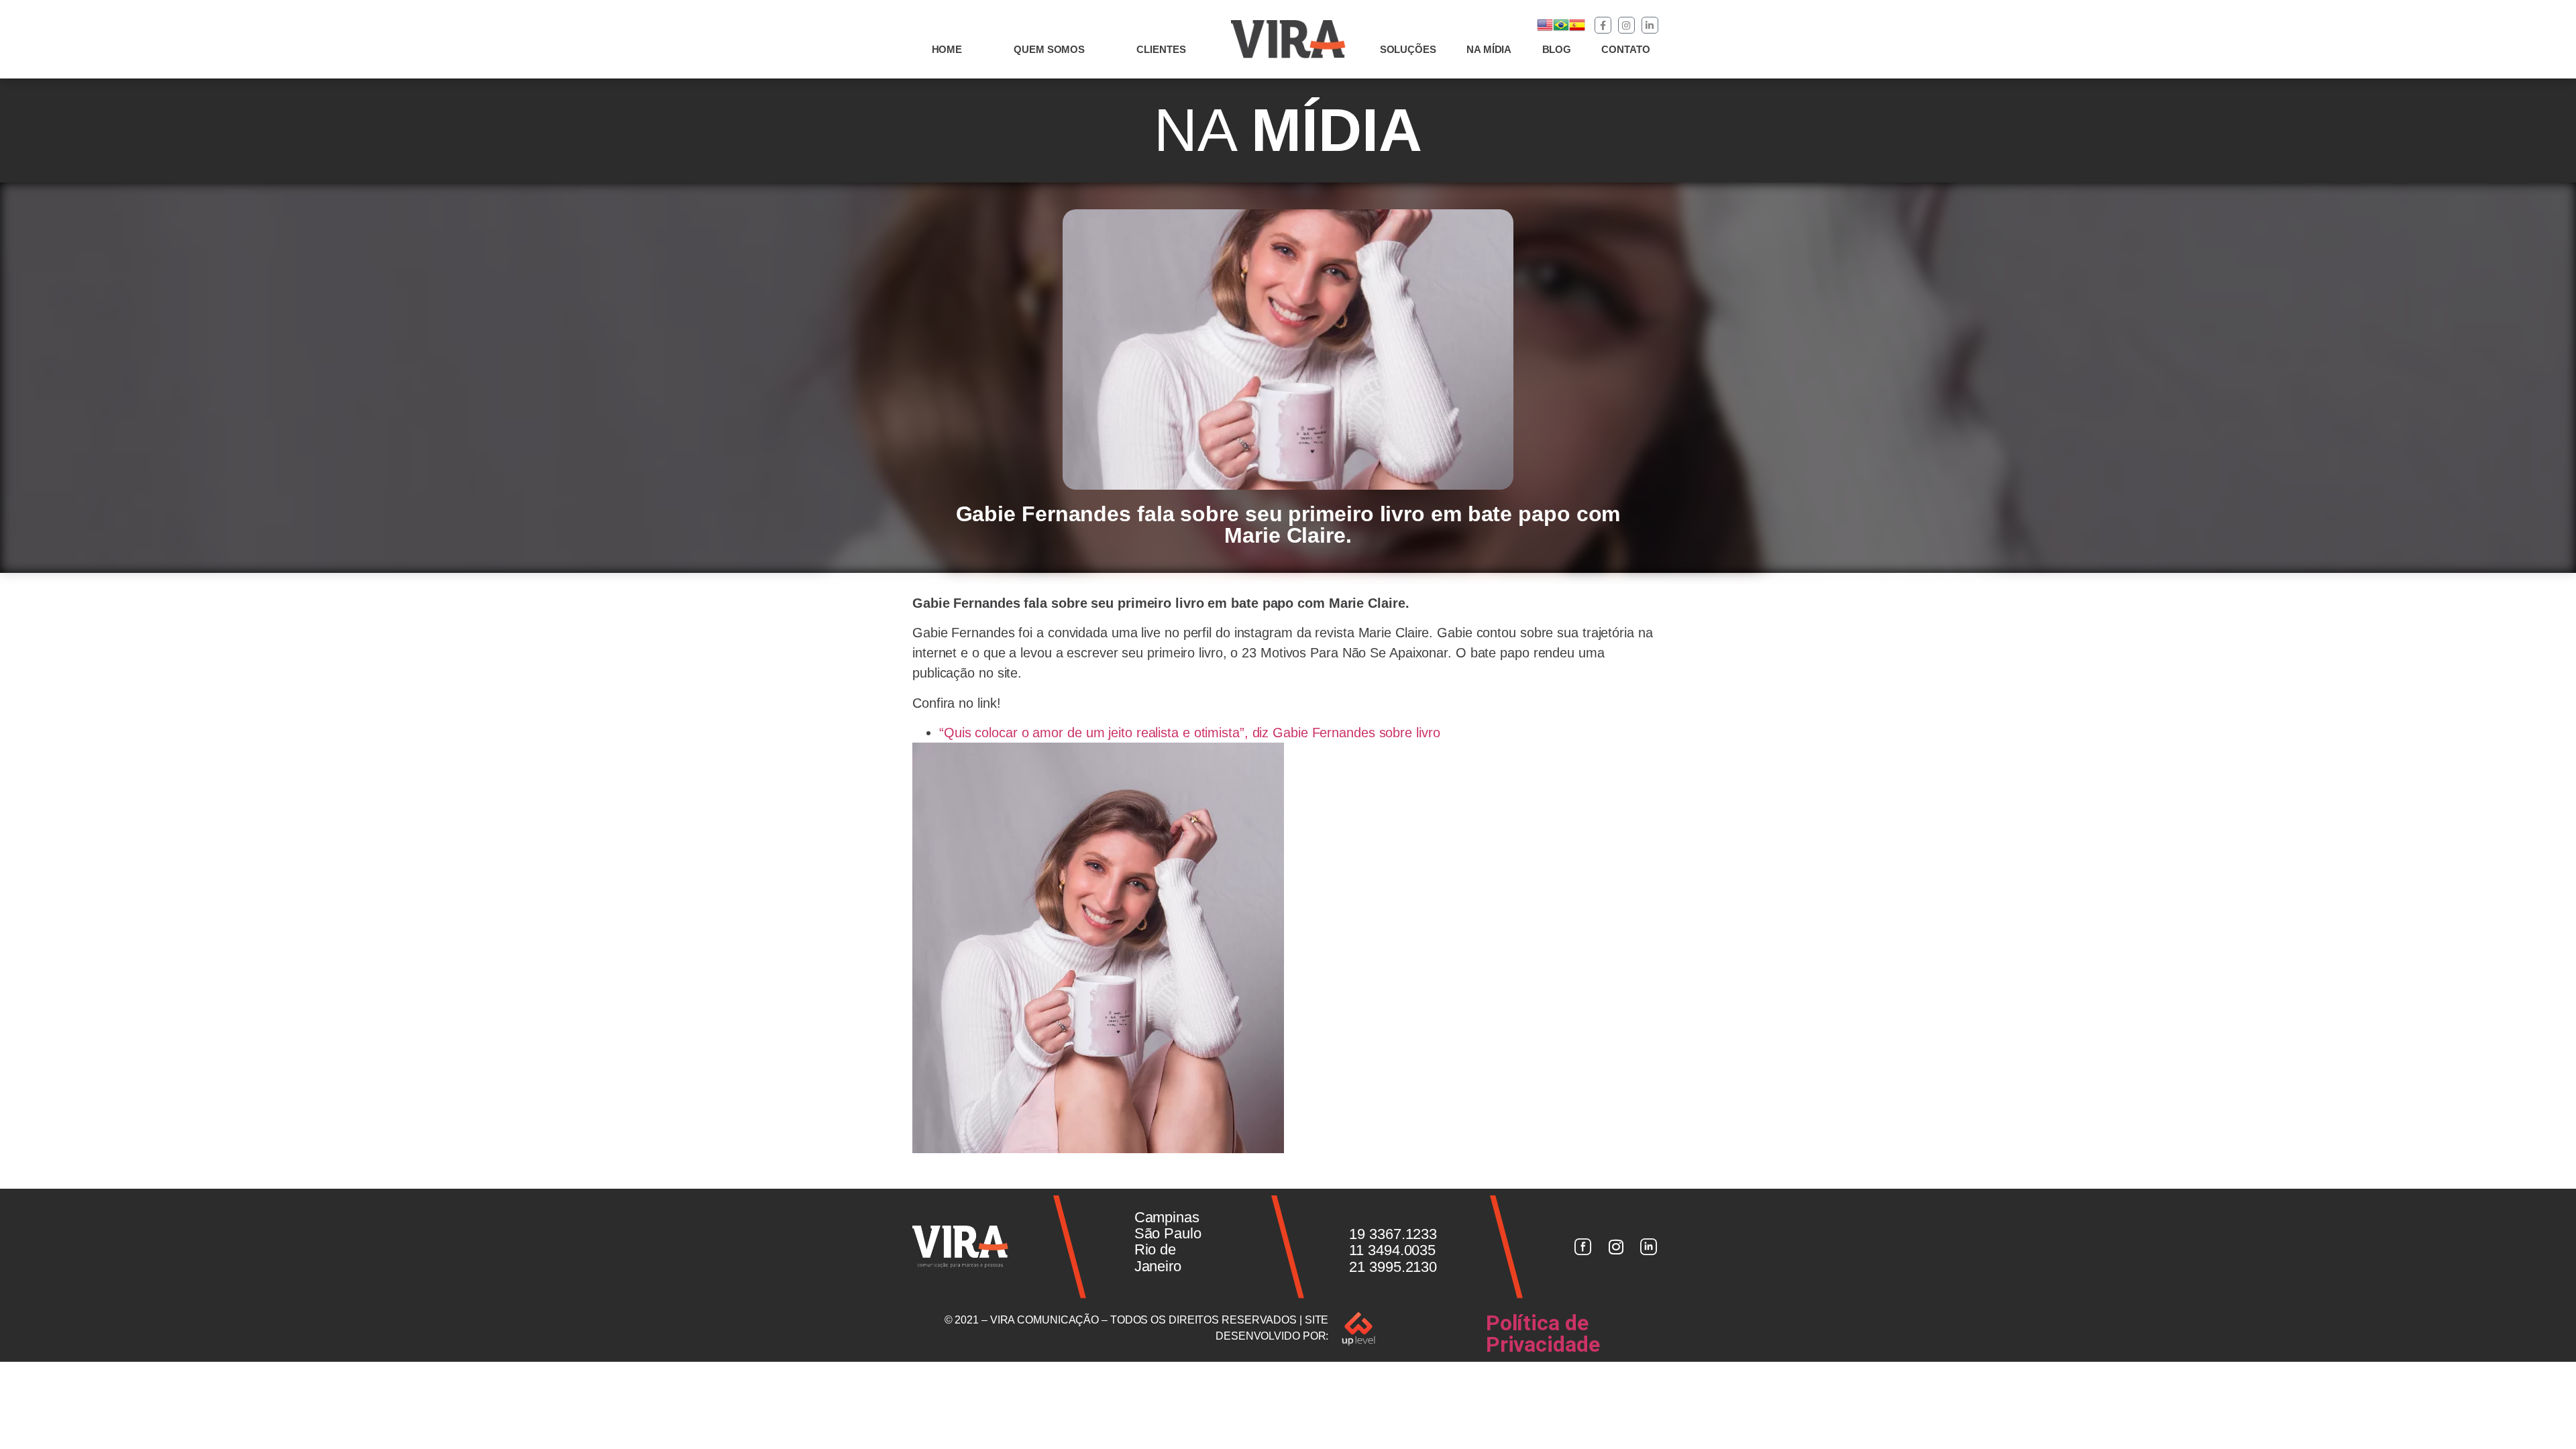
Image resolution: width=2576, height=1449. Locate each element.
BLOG (1557, 49)
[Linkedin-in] (1650, 25)
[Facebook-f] (1603, 25)
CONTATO (1625, 49)
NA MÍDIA (1489, 49)
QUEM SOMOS (1049, 49)
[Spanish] (1577, 29)
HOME (947, 49)
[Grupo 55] (1582, 1247)
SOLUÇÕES (1408, 49)
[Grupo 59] (1649, 1247)
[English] (1545, 29)
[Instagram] (1626, 25)
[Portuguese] (1561, 29)
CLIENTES (1161, 49)
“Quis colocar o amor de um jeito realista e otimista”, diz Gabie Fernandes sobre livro (1189, 733)
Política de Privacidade (1543, 1334)
